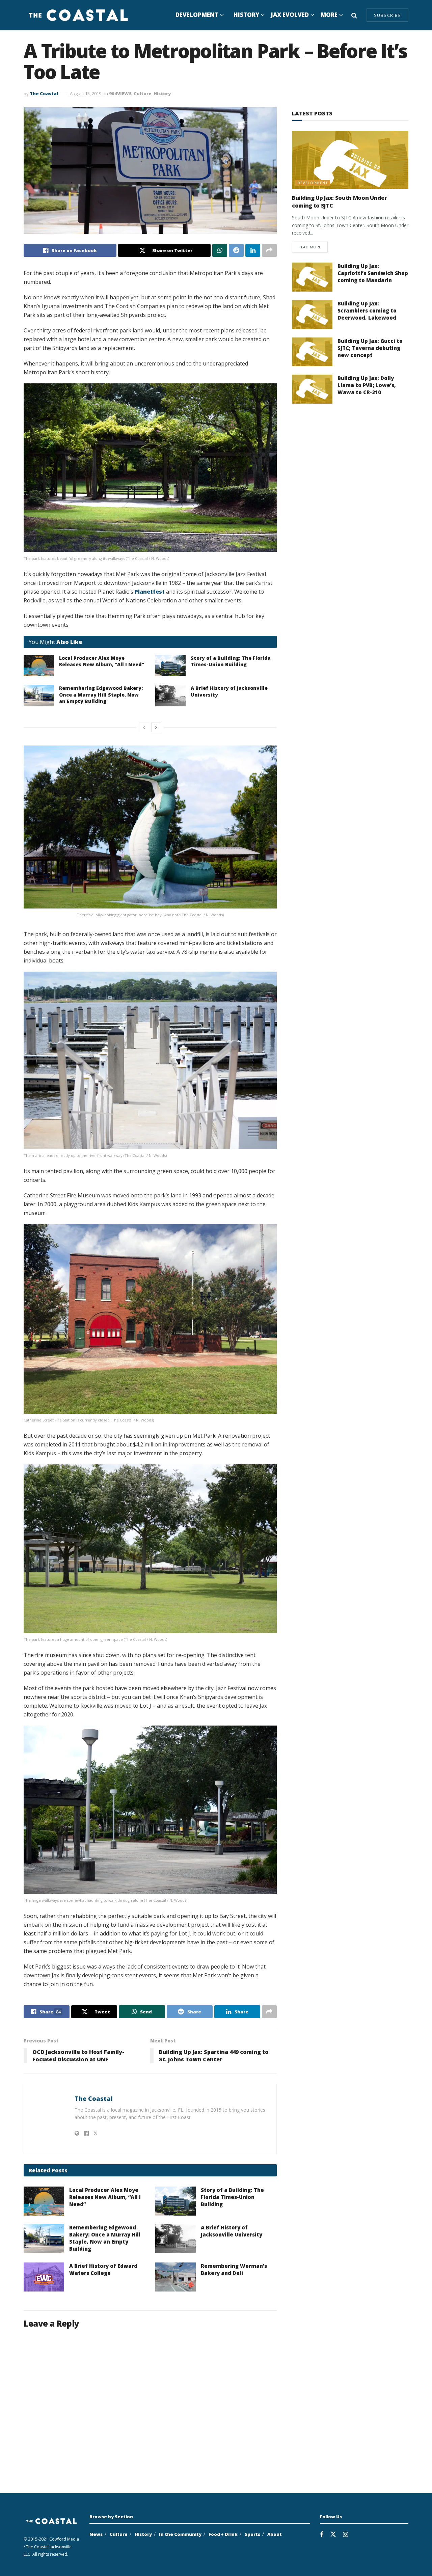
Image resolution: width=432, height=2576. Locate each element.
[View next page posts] (156, 727)
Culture (143, 93)
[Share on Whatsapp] (220, 250)
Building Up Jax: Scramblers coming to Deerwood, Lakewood (367, 310)
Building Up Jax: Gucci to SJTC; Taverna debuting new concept (370, 348)
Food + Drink (223, 2534)
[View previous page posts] (144, 727)
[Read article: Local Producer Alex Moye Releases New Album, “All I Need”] (39, 666)
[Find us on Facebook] (322, 2535)
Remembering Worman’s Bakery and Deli (234, 2269)
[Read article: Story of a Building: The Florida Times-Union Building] (170, 666)
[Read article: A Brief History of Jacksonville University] (170, 696)
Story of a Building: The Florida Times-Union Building (231, 661)
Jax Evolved (290, 15)
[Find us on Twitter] (333, 2534)
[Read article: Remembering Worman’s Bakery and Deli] (175, 2277)
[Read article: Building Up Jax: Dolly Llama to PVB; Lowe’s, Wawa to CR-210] (312, 389)
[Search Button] (354, 15)
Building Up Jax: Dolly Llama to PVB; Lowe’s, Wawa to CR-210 (367, 385)
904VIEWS (120, 93)
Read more (313, 247)
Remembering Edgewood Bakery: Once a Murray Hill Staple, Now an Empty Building (101, 695)
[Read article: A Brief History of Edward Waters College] (44, 2277)
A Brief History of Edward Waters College (103, 2269)
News (96, 2534)
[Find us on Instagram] (345, 2535)
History (246, 15)
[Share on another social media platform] (269, 250)
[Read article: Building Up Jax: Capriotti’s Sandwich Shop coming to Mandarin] (312, 277)
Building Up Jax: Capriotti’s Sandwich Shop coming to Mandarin (373, 273)
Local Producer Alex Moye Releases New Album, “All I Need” (102, 661)
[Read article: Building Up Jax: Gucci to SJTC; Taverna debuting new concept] (312, 352)
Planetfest (150, 592)
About (275, 2534)
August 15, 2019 (86, 93)
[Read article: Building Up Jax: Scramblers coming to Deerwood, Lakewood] (312, 315)
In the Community (180, 2534)
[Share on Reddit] (236, 250)
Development (197, 15)
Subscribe (388, 15)
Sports (252, 2534)
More (329, 15)
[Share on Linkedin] (253, 250)
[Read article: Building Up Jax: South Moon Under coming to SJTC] (350, 160)
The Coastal (44, 93)
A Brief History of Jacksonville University (232, 2231)
